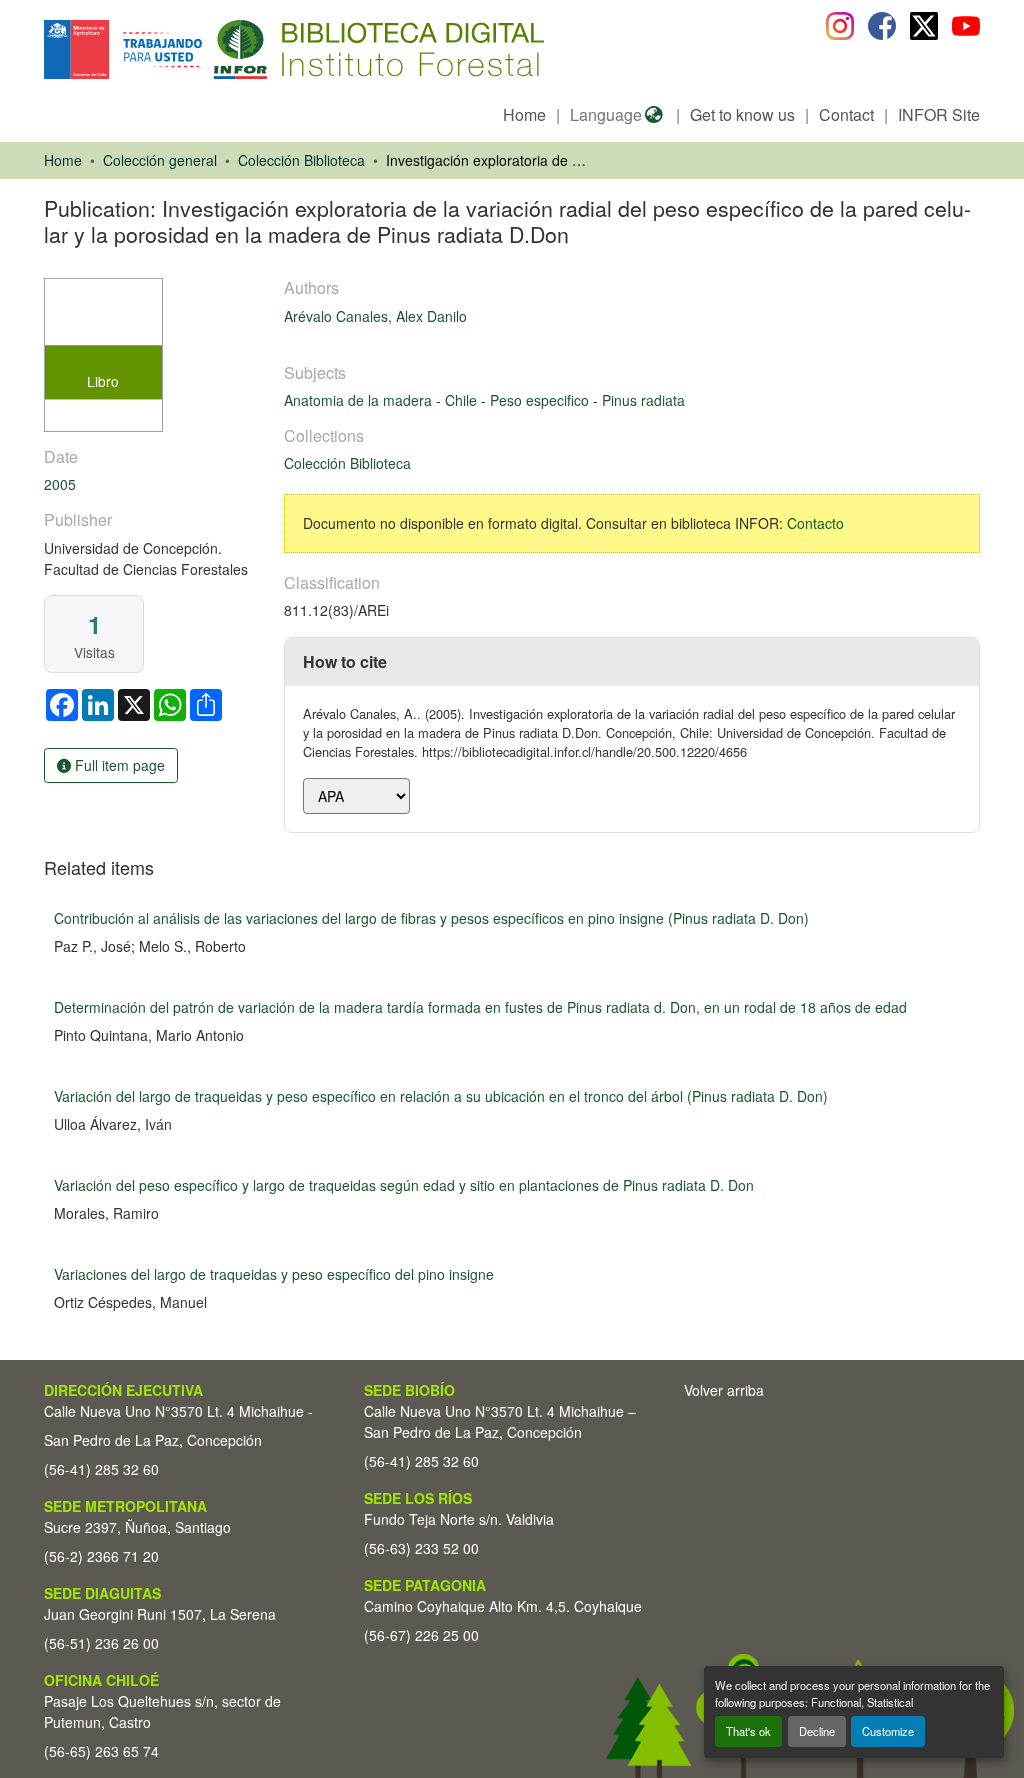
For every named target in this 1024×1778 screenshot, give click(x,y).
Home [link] (63, 160)
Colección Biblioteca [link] (301, 160)
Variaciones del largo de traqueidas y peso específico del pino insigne (274, 1274)
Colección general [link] (160, 160)
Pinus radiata (643, 400)
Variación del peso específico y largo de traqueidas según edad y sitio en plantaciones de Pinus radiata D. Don (404, 1185)
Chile (463, 400)
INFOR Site (939, 114)
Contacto (815, 523)
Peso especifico (541, 400)
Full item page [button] (118, 765)
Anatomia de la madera (360, 400)
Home (524, 114)
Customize (888, 1731)
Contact (846, 114)
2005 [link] (60, 484)
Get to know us (742, 114)
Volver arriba (724, 1390)
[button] (207, 49)
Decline (817, 1731)
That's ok (748, 1731)
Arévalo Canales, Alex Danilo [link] (375, 316)
